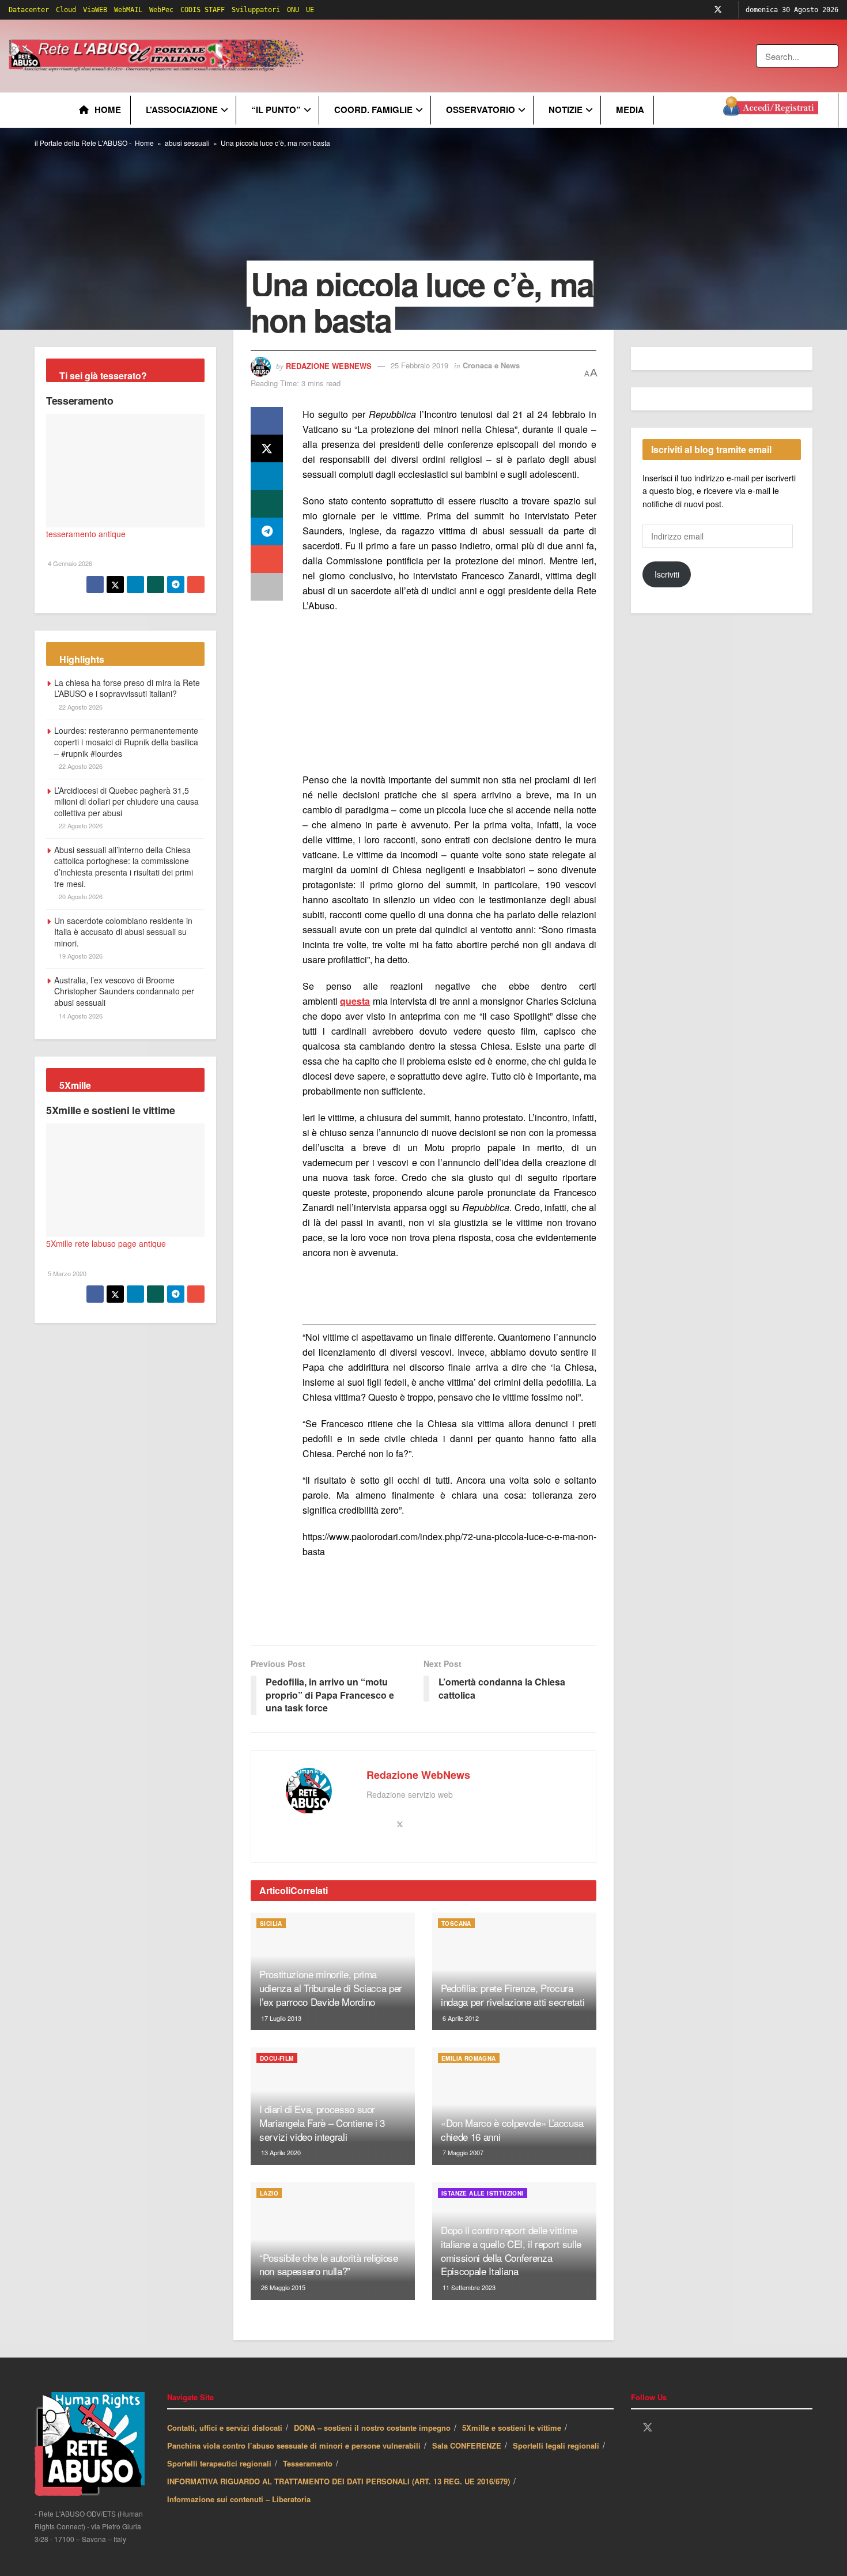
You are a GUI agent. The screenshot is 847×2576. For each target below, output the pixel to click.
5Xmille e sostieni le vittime (111, 1110)
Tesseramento (80, 401)
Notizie (566, 110)
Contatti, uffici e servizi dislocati (225, 2428)
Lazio (269, 2193)
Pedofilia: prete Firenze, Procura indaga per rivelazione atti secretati (513, 1995)
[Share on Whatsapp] (267, 504)
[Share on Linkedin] (267, 476)
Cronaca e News (491, 365)
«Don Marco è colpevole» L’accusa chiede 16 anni (512, 2130)
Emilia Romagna (469, 2058)
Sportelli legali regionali (556, 2445)
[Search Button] (831, 56)
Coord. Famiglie (373, 110)
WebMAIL (128, 10)
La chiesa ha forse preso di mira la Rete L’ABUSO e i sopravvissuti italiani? (127, 688)
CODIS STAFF (203, 10)
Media (630, 110)
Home (108, 110)
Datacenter (29, 10)
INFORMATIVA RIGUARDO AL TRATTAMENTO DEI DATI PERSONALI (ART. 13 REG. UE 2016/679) (339, 2481)
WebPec (161, 10)
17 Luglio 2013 (280, 2018)
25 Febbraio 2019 (419, 365)
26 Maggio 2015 (282, 2287)
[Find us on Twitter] (718, 10)
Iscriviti (667, 574)
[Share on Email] (267, 559)
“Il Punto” (276, 110)
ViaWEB (95, 10)
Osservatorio (481, 110)
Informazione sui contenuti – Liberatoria (239, 2499)
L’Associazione (182, 110)
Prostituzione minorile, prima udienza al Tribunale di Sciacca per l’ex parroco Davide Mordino (331, 1988)
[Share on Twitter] (267, 448)
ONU (293, 10)
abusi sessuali (187, 143)
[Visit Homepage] (158, 56)
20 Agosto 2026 (80, 896)
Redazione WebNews (329, 365)
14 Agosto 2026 (80, 1016)
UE (310, 10)
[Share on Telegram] (267, 531)
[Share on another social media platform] (267, 587)
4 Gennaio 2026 (69, 563)
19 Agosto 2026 (80, 956)
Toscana (456, 1923)
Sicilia (271, 1923)
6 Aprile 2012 (460, 2018)
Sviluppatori (256, 10)
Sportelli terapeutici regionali (219, 2463)
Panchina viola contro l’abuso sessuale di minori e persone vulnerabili (294, 2445)
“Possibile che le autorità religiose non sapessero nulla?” (329, 2264)
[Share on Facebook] (267, 421)
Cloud (66, 10)
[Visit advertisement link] (540, 56)
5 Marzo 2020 (66, 1273)
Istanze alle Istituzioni (483, 2193)
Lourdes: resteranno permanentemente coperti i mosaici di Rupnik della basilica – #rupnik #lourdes (126, 742)
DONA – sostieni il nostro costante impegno (372, 2428)
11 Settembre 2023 (468, 2287)
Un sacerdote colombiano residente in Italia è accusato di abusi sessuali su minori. (123, 932)
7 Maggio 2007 (462, 2152)
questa (355, 1001)
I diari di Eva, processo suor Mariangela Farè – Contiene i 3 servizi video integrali (322, 2123)
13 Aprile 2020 (280, 2152)
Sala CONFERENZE (467, 2445)
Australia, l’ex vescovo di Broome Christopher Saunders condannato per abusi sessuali (124, 991)
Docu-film (277, 2058)
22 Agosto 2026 (80, 707)
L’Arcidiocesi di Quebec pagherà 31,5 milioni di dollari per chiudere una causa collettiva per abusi (126, 802)
